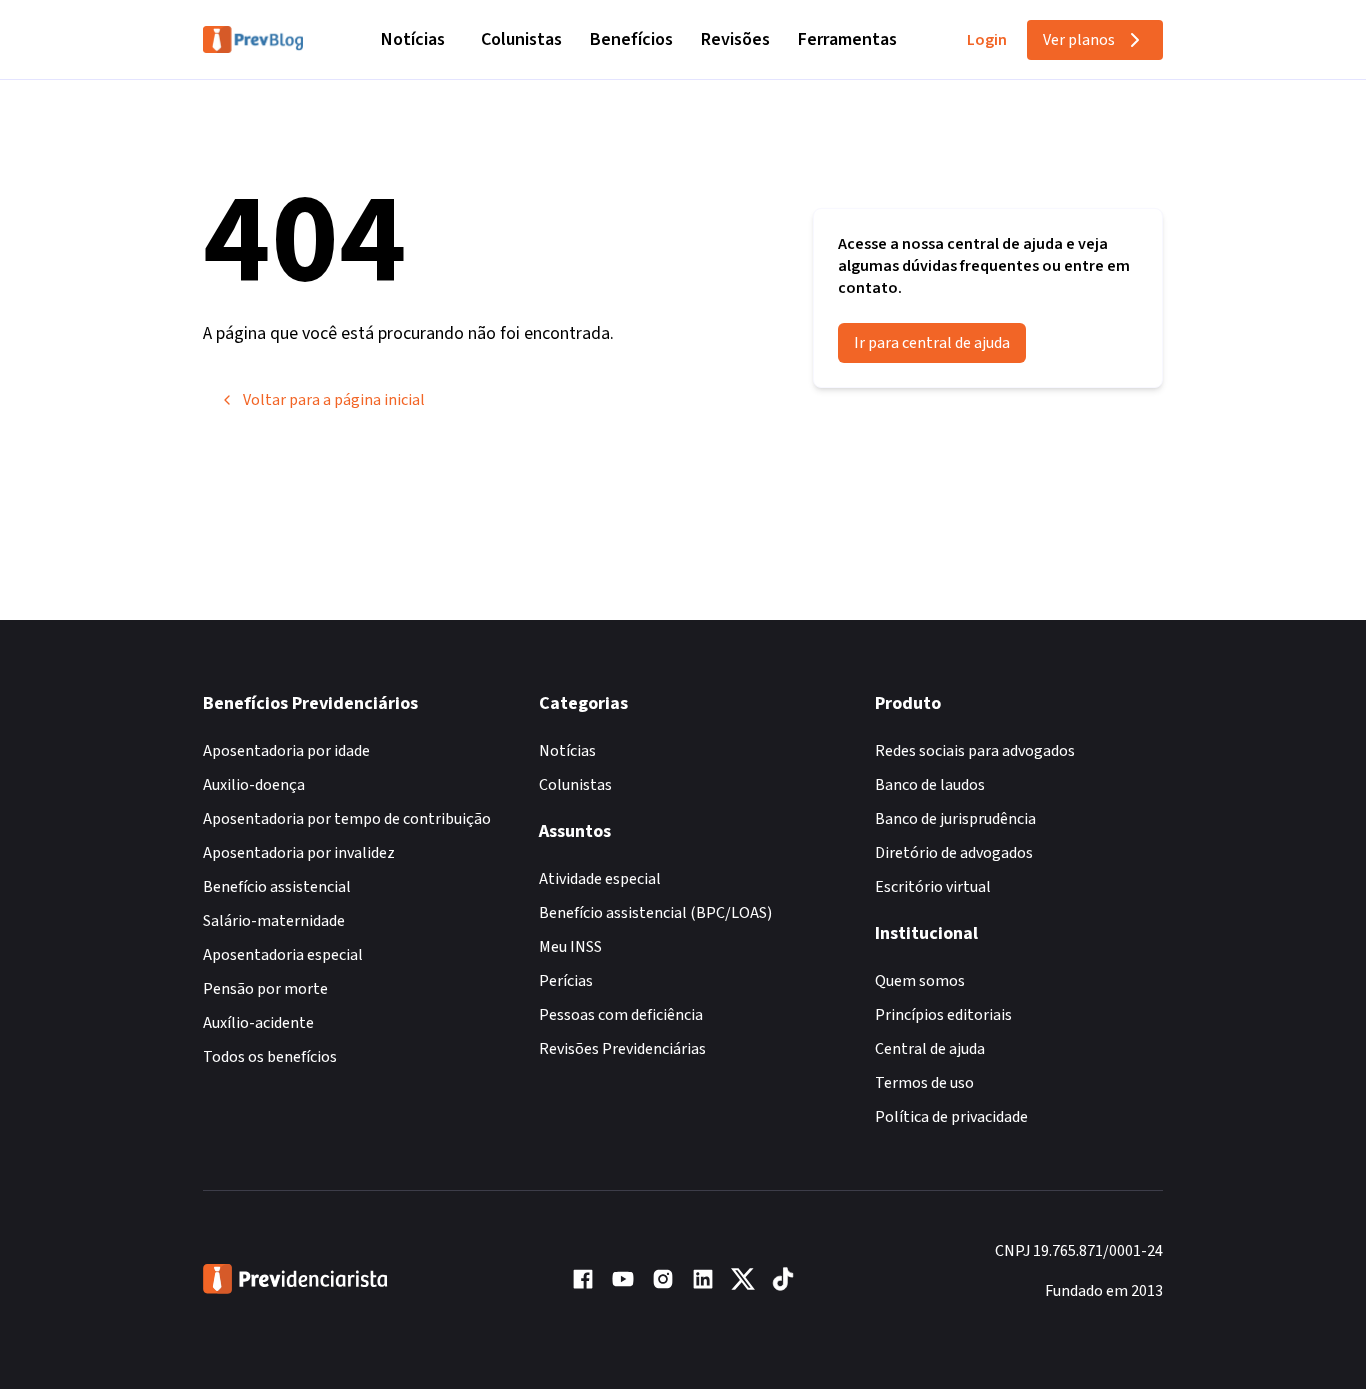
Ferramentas (847, 39)
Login (987, 40)
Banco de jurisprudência (955, 819)
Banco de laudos (930, 785)
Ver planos (1079, 40)
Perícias (566, 981)
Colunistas (521, 39)
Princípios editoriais (943, 1015)
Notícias (413, 39)
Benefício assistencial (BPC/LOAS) (655, 913)
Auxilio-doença (254, 785)
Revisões (735, 39)
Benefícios (631, 39)
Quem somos (920, 981)
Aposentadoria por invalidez (299, 853)
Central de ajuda (930, 1049)
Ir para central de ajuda (932, 343)
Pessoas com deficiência (621, 1015)
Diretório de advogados (954, 853)
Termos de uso (924, 1083)
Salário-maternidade (274, 921)
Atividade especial (600, 879)
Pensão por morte (265, 989)
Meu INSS (570, 947)
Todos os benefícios (270, 1057)
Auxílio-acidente (258, 1023)
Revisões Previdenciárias (622, 1049)
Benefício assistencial (277, 887)
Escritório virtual (933, 887)
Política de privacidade (951, 1117)
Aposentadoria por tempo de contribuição (347, 819)
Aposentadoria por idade (286, 751)
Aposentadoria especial (283, 955)
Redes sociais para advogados (975, 751)
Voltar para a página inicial (334, 400)
